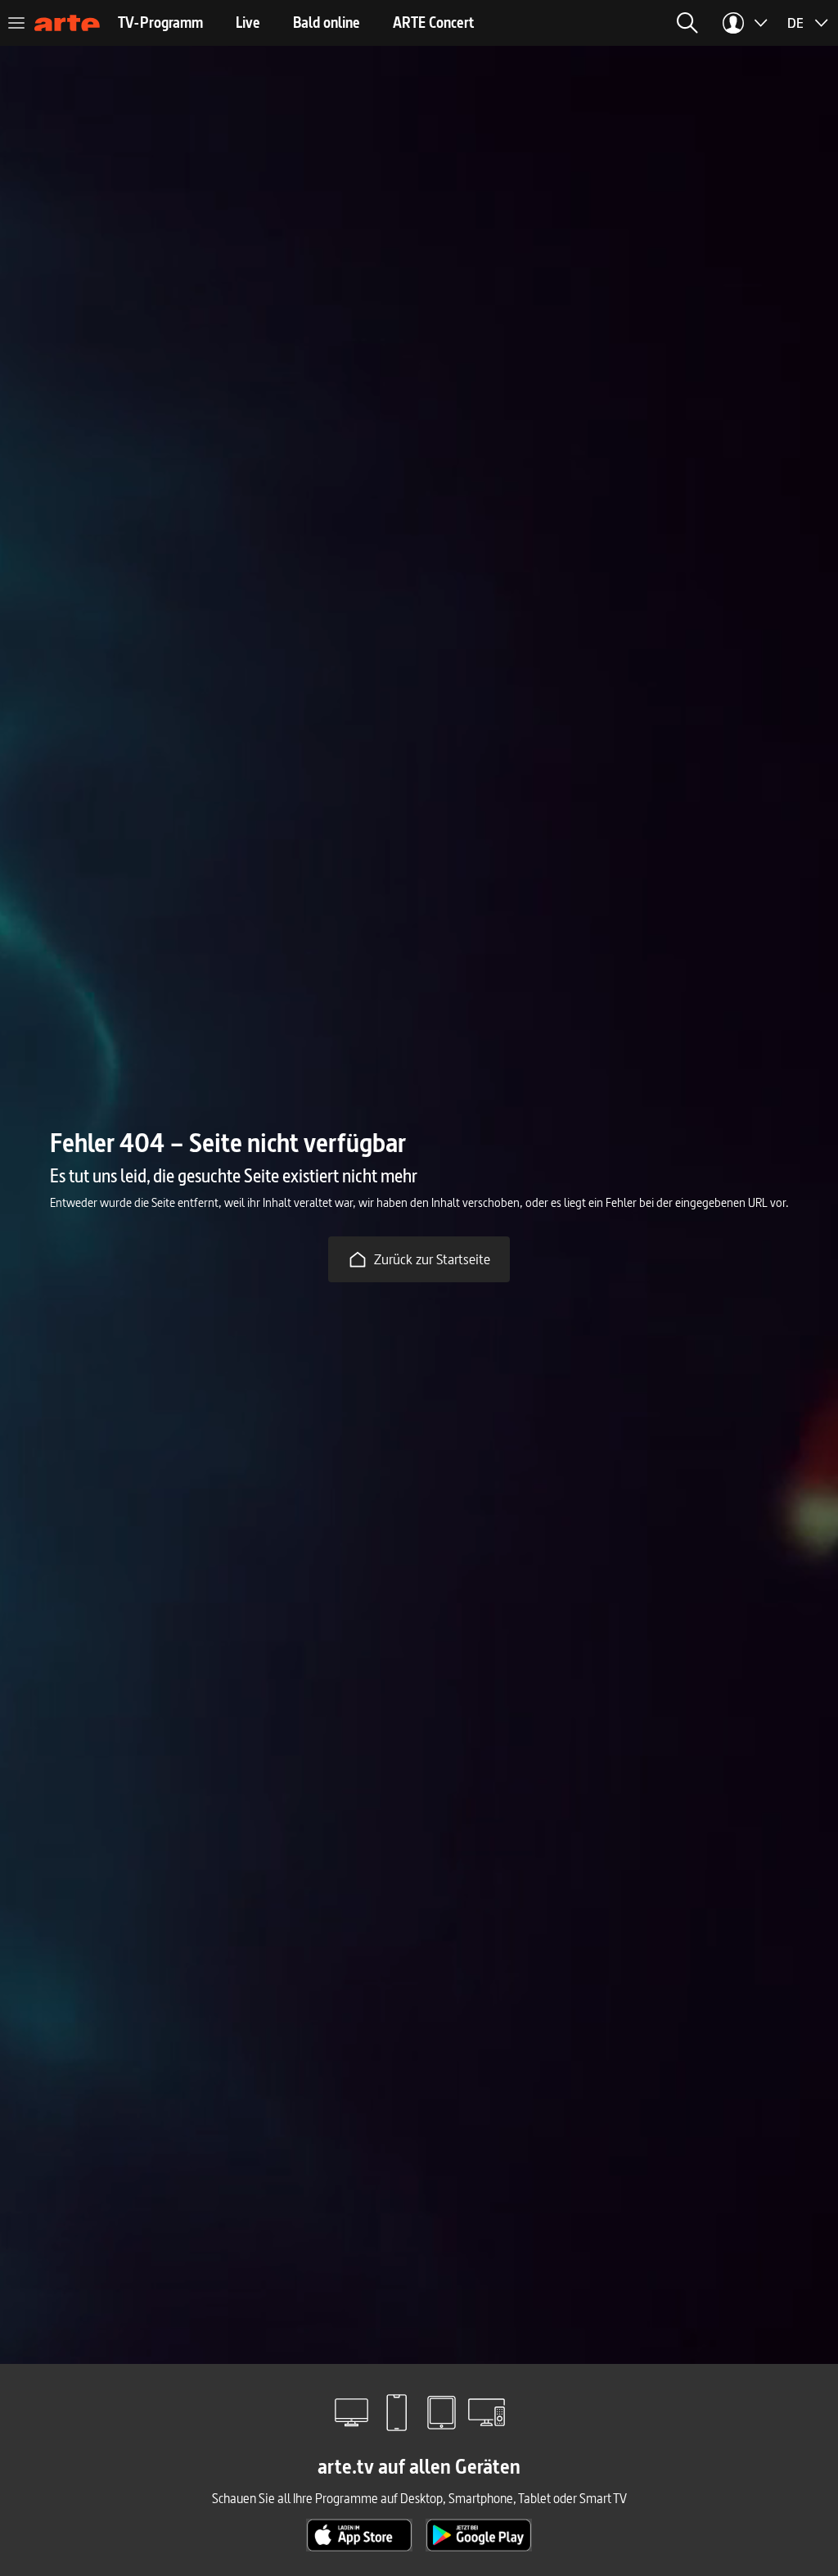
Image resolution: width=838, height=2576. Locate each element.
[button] (687, 23)
